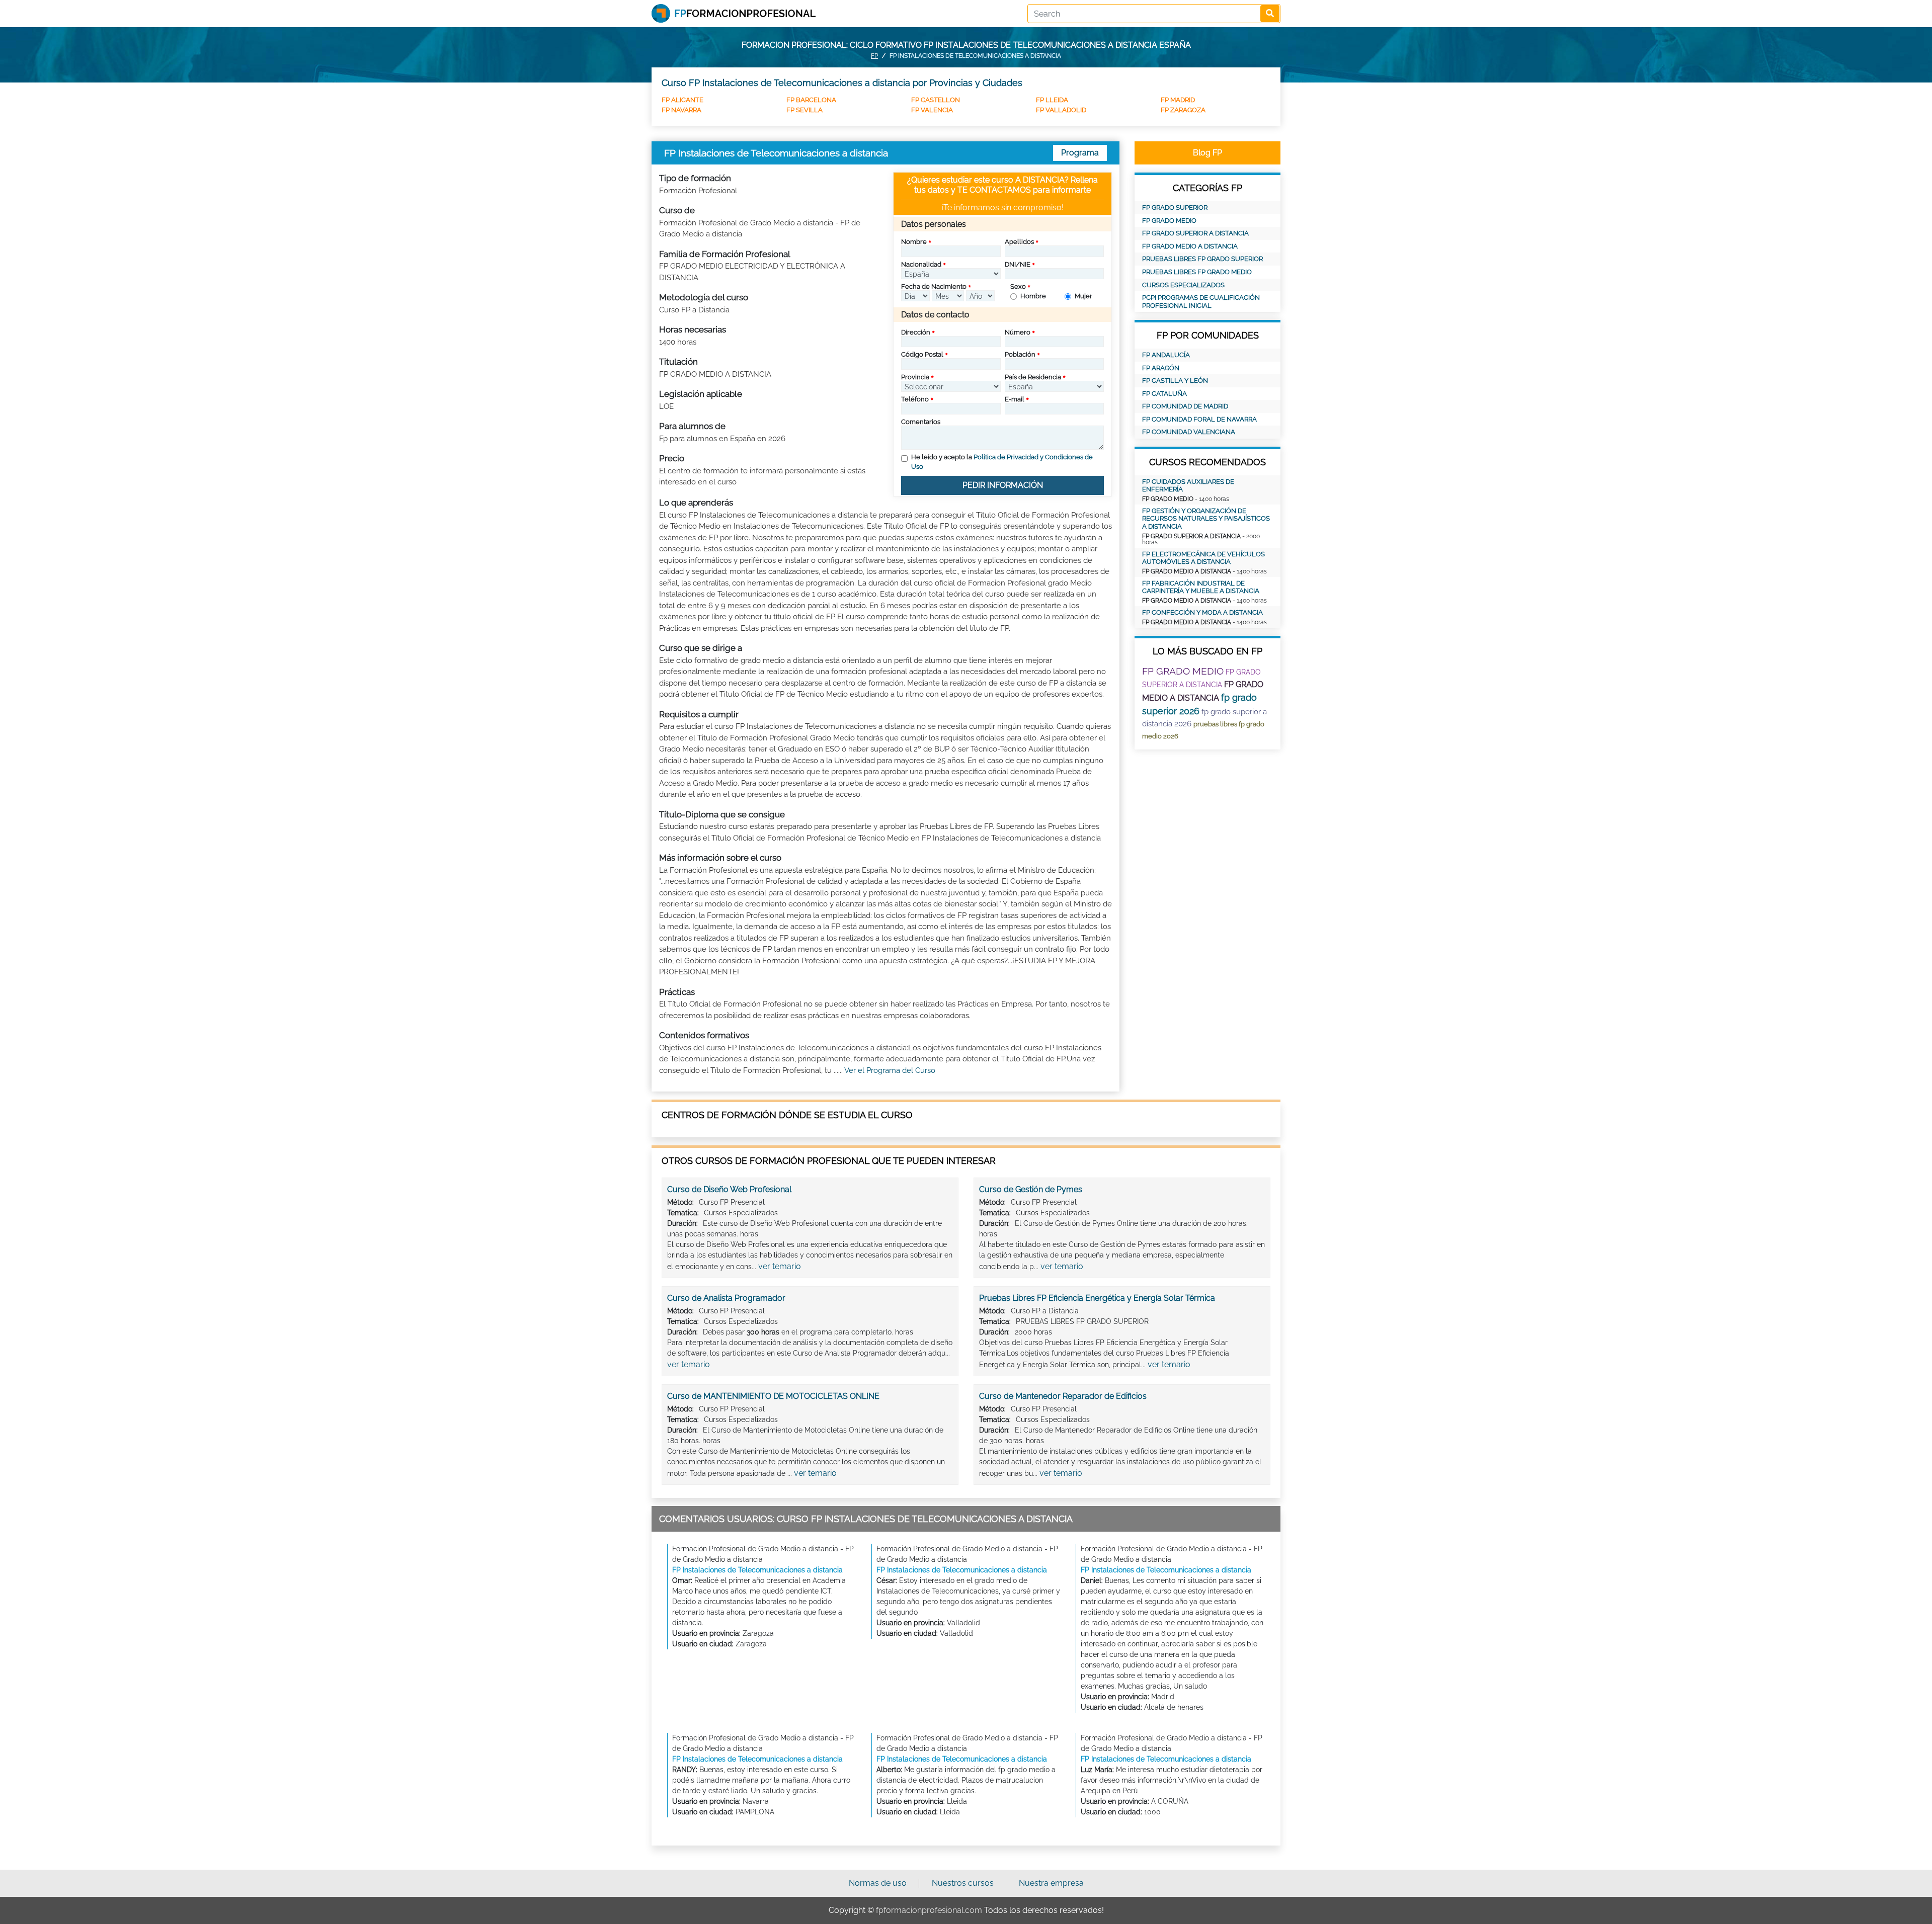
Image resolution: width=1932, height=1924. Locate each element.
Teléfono (915, 399)
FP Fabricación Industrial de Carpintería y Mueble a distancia (1201, 587)
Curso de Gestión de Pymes (1031, 1189)
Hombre (1033, 296)
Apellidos (1019, 242)
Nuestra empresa (1051, 1883)
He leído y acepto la (1002, 462)
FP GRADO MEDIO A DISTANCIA (1190, 246)
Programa (1080, 153)
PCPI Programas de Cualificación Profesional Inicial (1201, 302)
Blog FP (1207, 153)
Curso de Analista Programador (726, 1298)
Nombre (914, 242)
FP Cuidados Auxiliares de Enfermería (1188, 486)
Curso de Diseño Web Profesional (729, 1189)
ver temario (780, 1266)
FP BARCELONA (811, 100)
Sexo (1018, 286)
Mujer (1083, 296)
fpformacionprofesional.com (929, 1910)
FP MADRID (1178, 100)
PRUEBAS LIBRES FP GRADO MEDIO (1197, 272)
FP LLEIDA (1052, 100)
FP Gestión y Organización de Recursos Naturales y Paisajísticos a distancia (1206, 519)
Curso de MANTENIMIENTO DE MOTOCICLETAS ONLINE (773, 1396)
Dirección (916, 332)
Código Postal (922, 354)
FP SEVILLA (804, 110)
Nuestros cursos (963, 1883)
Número (1018, 332)
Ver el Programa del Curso (890, 1070)
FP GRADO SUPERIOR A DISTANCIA (1195, 233)
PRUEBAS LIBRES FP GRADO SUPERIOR (1202, 259)
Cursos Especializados (1183, 285)
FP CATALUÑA (1164, 394)
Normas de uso (878, 1883)
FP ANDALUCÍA (1166, 355)
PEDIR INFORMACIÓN (1003, 485)
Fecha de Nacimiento (934, 286)
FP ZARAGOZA (1183, 110)
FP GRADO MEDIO (1169, 221)
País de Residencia (1033, 377)
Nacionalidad (921, 264)
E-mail (1015, 399)
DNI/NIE (1018, 264)
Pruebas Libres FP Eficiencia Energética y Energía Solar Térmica (1097, 1298)
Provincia (915, 377)
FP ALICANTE (682, 100)
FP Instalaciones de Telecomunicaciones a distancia (757, 1570)
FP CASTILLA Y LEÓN (1175, 381)
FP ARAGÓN (1161, 368)
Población (1020, 354)
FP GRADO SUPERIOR (1175, 207)
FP (874, 56)
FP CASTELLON (936, 100)
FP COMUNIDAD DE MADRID (1185, 406)
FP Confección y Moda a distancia (1202, 612)
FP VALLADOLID (1061, 110)
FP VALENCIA (932, 110)
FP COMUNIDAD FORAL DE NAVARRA (1199, 419)
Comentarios (921, 422)
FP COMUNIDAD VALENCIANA (1189, 432)
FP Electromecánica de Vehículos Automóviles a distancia (1203, 558)
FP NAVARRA (681, 110)
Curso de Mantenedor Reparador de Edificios (1063, 1396)
